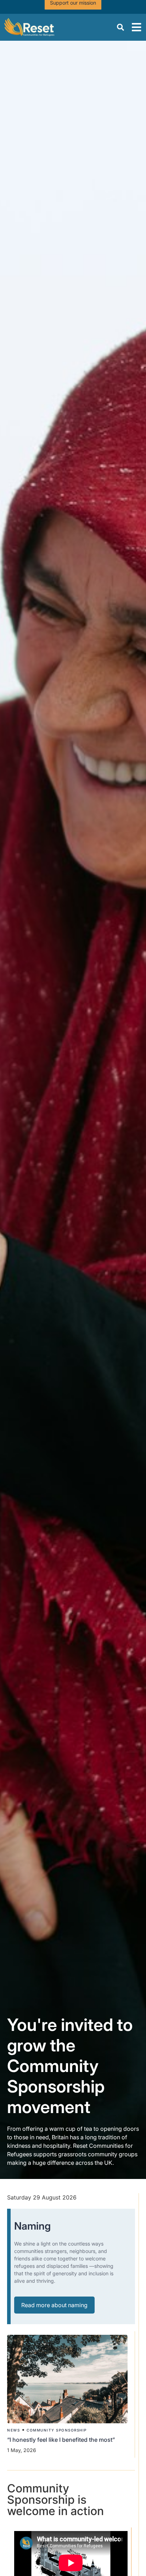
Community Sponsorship (57, 2430)
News (13, 2430)
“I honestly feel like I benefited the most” (62, 2440)
